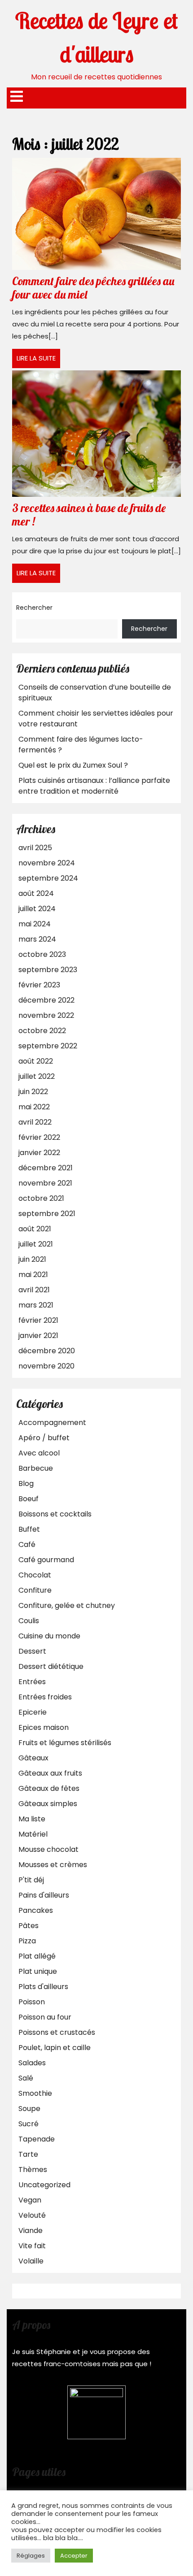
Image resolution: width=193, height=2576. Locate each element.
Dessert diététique (51, 1666)
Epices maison (44, 1727)
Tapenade (37, 2139)
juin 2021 (32, 1259)
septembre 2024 (48, 878)
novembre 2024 (47, 863)
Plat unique (38, 1971)
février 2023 (39, 985)
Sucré (29, 2124)
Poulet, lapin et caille (55, 2048)
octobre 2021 (41, 1198)
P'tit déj (31, 1880)
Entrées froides (45, 1697)
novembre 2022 (46, 1015)
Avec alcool (39, 1453)
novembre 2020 (46, 1366)
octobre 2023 (42, 954)
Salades (32, 2063)
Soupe (29, 2109)
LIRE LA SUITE (38, 361)
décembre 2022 (46, 1000)
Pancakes (36, 1910)
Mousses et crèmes (53, 1865)
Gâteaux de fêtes (49, 1788)
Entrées (32, 1682)
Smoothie (35, 2093)
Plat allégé (37, 1956)
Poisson (32, 2002)
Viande (31, 2231)
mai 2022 (34, 1107)
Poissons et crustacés (57, 2032)
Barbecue (36, 1468)
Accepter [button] (74, 2556)
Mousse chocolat (48, 1849)
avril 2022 (35, 1122)
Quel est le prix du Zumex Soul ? (73, 765)
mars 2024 (37, 939)
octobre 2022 (42, 1031)
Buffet (29, 1529)
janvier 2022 (39, 1153)
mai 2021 (33, 1275)
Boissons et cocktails (55, 1514)
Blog (26, 1483)
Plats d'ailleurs (43, 1987)
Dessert (32, 1651)
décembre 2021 (46, 1168)
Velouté (32, 2215)
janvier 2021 (38, 1336)
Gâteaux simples (48, 1804)
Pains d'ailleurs (44, 1895)
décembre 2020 (47, 1351)
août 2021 (35, 1229)
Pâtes (29, 1926)
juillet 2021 (36, 1244)
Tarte (28, 2154)
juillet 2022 (37, 1076)
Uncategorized (44, 2185)
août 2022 (36, 1061)
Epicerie (33, 1712)
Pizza (27, 1941)
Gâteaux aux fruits (50, 1773)
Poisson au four (45, 2017)
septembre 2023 (48, 970)
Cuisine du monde (49, 1636)
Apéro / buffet (44, 1438)
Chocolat (35, 1575)
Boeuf (29, 1499)
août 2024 (36, 893)
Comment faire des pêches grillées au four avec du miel (93, 288)
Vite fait (32, 2246)
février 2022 (39, 1137)
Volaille (31, 2261)
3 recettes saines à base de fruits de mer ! (89, 515)
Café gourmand (46, 1560)
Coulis (29, 1621)
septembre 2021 (47, 1214)
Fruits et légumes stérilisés (65, 1743)
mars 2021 (36, 1305)
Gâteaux (33, 1758)
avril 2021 (34, 1290)
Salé (26, 2078)
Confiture (35, 1590)
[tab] (17, 97)
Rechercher (34, 608)
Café (27, 1544)
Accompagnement (52, 1423)
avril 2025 (35, 848)
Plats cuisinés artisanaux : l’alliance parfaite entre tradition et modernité (94, 786)
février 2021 (38, 1320)
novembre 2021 (45, 1183)
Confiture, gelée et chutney (67, 1605)
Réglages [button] (31, 2556)
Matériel (33, 1834)
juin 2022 (33, 1092)
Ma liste (32, 1819)
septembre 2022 (48, 1046)
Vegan (30, 2200)
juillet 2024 (37, 909)
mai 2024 (35, 924)
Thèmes (33, 2170)
